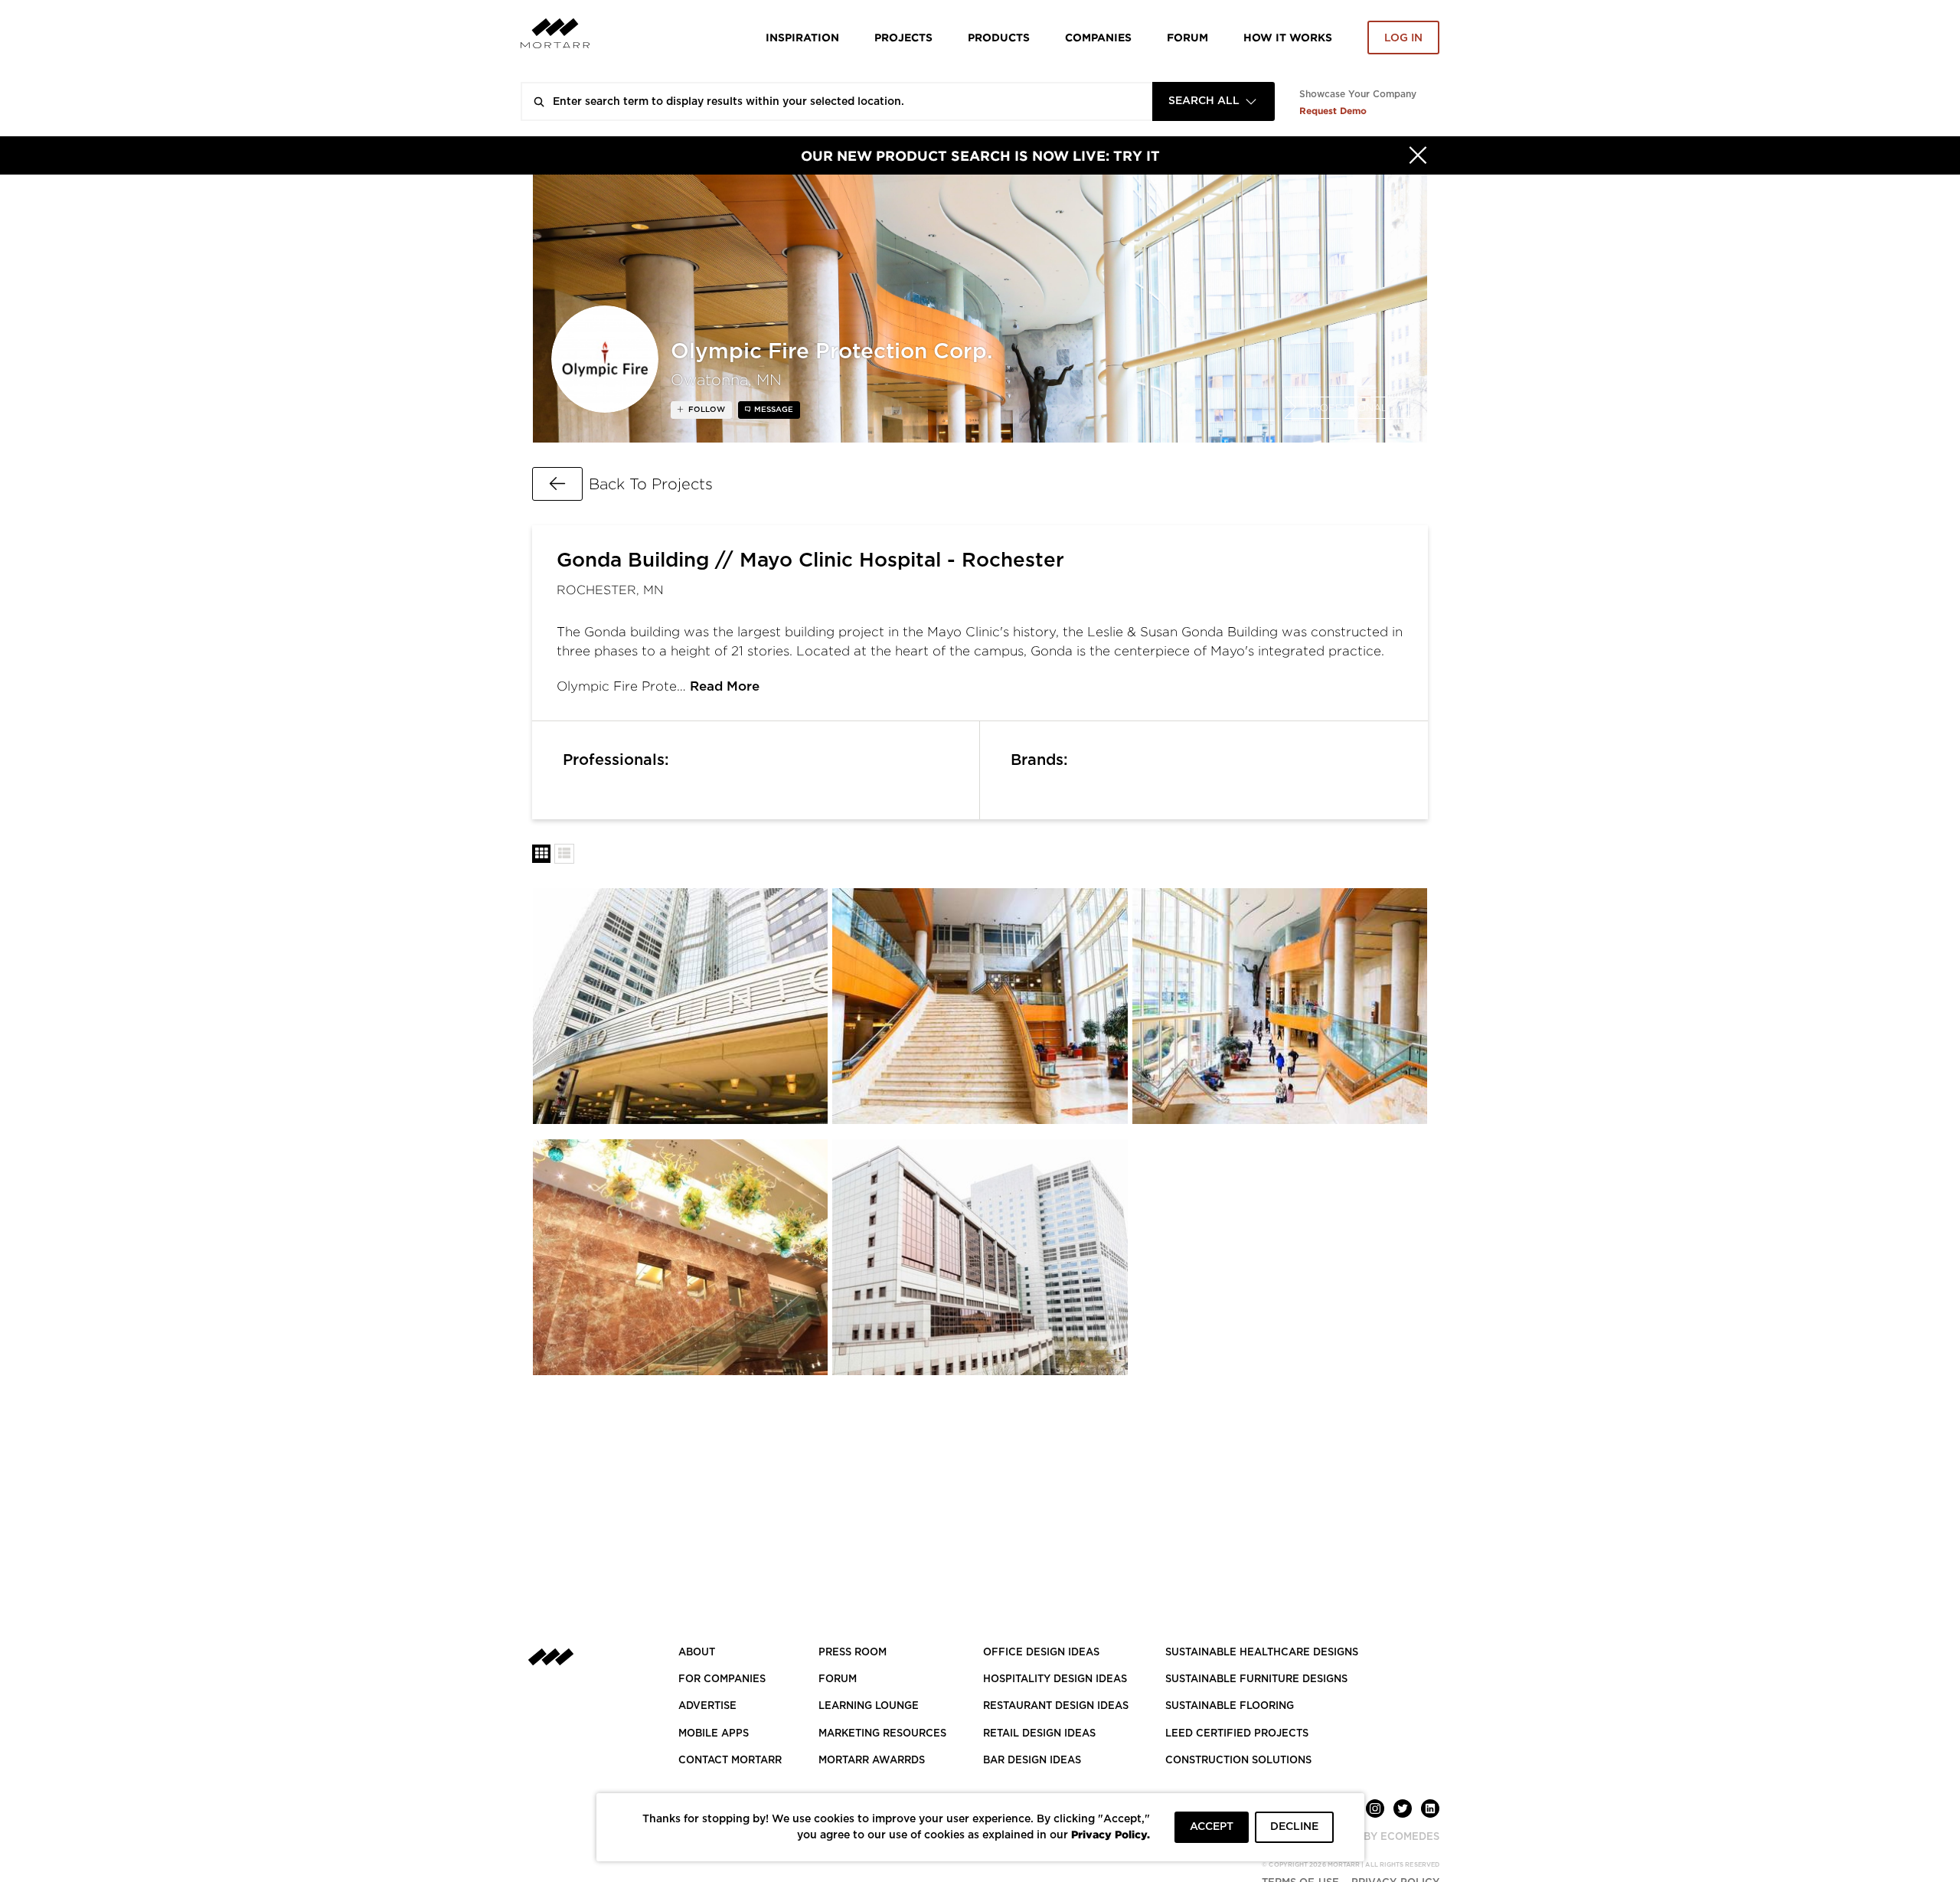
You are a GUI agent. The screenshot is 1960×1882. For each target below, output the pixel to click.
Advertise (707, 1706)
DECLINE (1294, 1827)
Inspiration (802, 37)
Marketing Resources (882, 1734)
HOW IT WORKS (1288, 37)
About (697, 1653)
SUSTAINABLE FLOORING (1230, 1706)
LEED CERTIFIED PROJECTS (1237, 1734)
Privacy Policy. (1111, 1834)
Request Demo (1333, 111)
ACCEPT (1212, 1827)
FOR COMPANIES (722, 1679)
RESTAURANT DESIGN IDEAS (1056, 1706)
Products (999, 37)
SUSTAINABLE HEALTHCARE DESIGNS (1262, 1653)
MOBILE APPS (714, 1734)
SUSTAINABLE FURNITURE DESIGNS (1256, 1679)
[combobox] (1214, 101)
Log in (1403, 38)
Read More (725, 686)
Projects (903, 37)
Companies (1098, 37)
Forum (1187, 37)
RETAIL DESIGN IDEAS (1039, 1734)
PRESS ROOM (853, 1653)
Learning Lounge (869, 1706)
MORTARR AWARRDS (872, 1761)
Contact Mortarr (730, 1761)
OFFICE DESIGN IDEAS (1041, 1653)
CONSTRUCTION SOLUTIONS (1238, 1761)
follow (706, 410)
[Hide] (1418, 155)
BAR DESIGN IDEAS (1032, 1761)
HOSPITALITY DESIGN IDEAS (1055, 1679)
